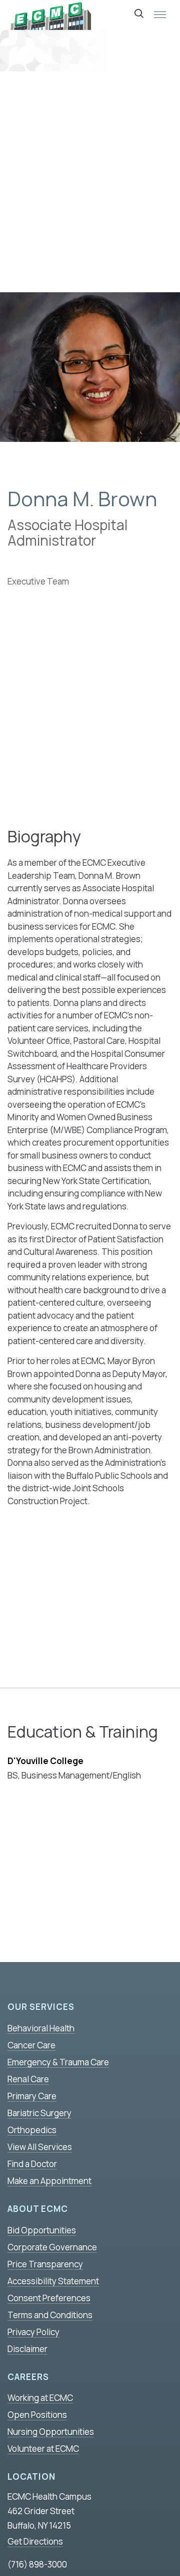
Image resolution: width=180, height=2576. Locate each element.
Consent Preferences (49, 2298)
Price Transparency (45, 2264)
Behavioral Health (41, 2028)
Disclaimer (27, 2349)
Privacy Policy (33, 2332)
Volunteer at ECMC (43, 2449)
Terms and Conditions (50, 2315)
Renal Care (28, 2079)
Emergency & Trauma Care (58, 2062)
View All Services (40, 2147)
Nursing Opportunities (51, 2432)
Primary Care (32, 2096)
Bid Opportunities (42, 2230)
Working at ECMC (40, 2398)
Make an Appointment (49, 2181)
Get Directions (35, 2541)
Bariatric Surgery (39, 2113)
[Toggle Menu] (160, 15)
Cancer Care (31, 2045)
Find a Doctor (32, 2164)
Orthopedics (32, 2130)
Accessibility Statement (53, 2281)
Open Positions (37, 2415)
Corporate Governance (52, 2247)
